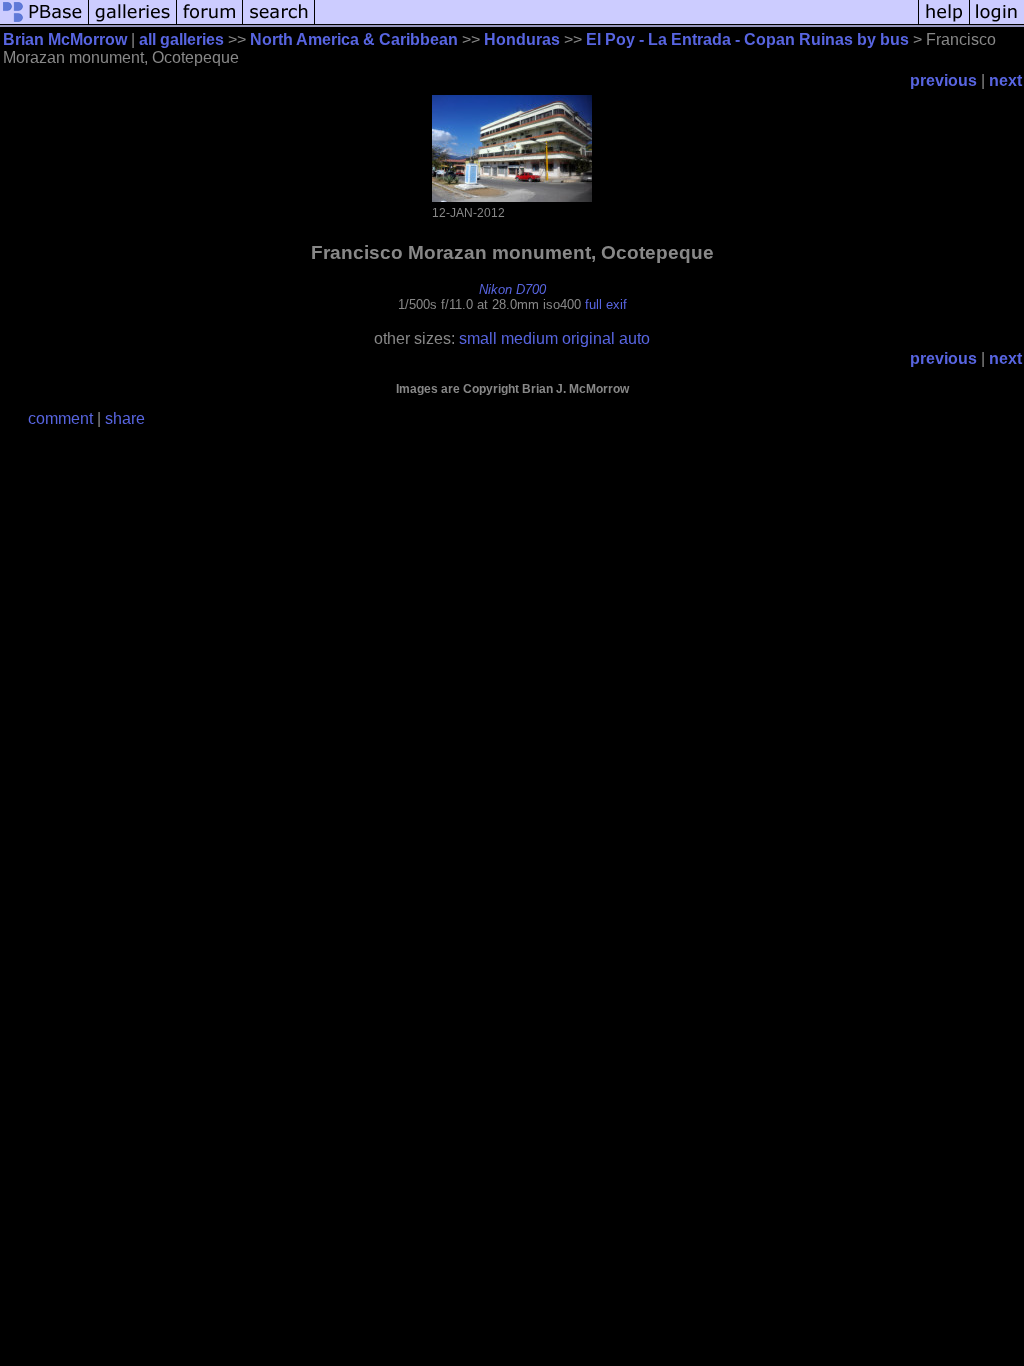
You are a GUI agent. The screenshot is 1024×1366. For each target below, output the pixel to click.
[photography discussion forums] (210, 22)
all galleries (181, 39)
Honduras (522, 39)
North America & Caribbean (354, 39)
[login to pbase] (997, 22)
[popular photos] (616, 22)
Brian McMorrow (65, 39)
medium (529, 338)
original (588, 338)
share (125, 418)
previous (943, 80)
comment (60, 418)
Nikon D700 (512, 289)
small (478, 338)
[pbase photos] (44, 22)
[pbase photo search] (279, 22)
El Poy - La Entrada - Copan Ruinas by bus (747, 39)
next (1005, 80)
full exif (606, 304)
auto (634, 338)
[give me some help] (944, 22)
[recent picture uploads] (133, 22)
